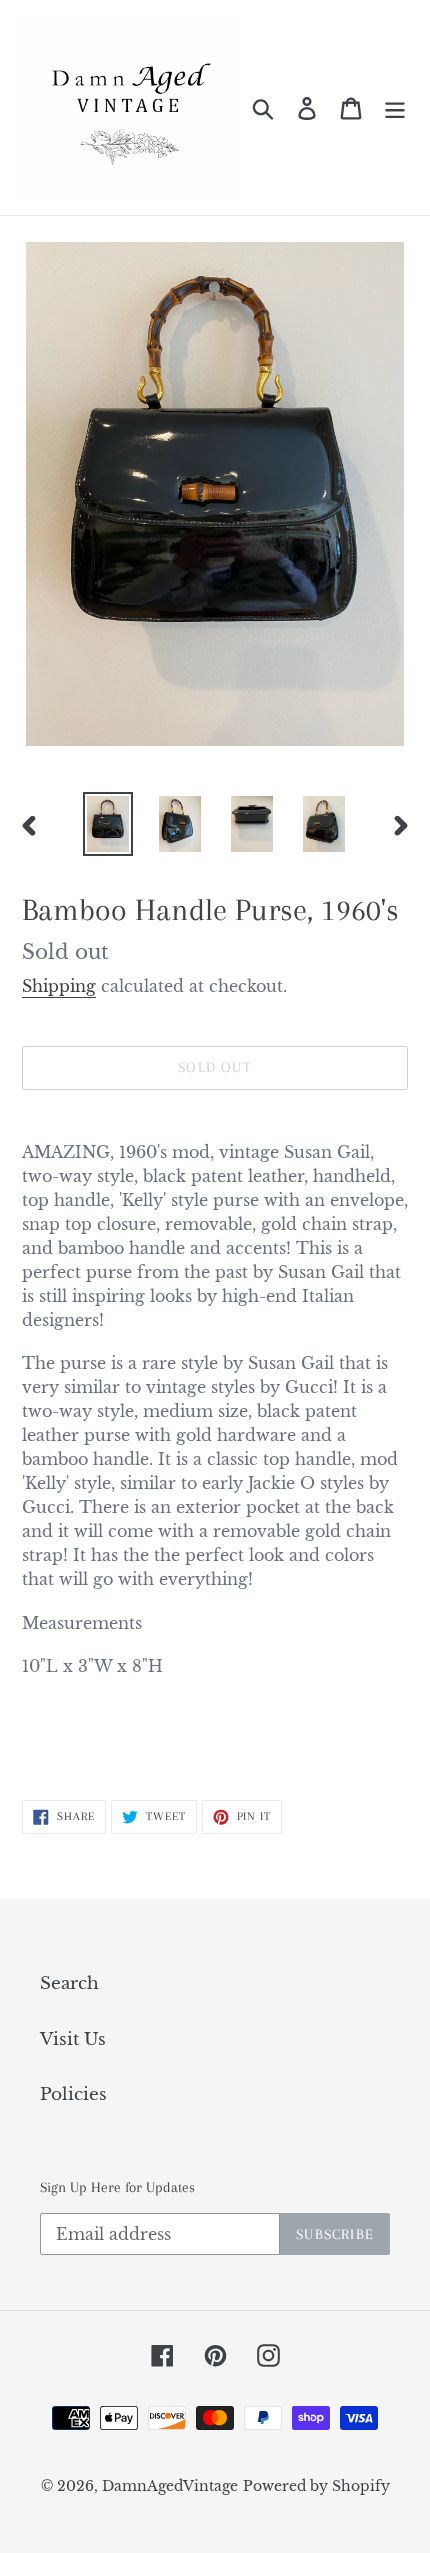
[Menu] (395, 108)
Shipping (59, 986)
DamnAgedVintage (170, 2486)
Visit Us (73, 2039)
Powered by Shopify (316, 2486)
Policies (73, 2094)
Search (69, 1983)
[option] (108, 824)
